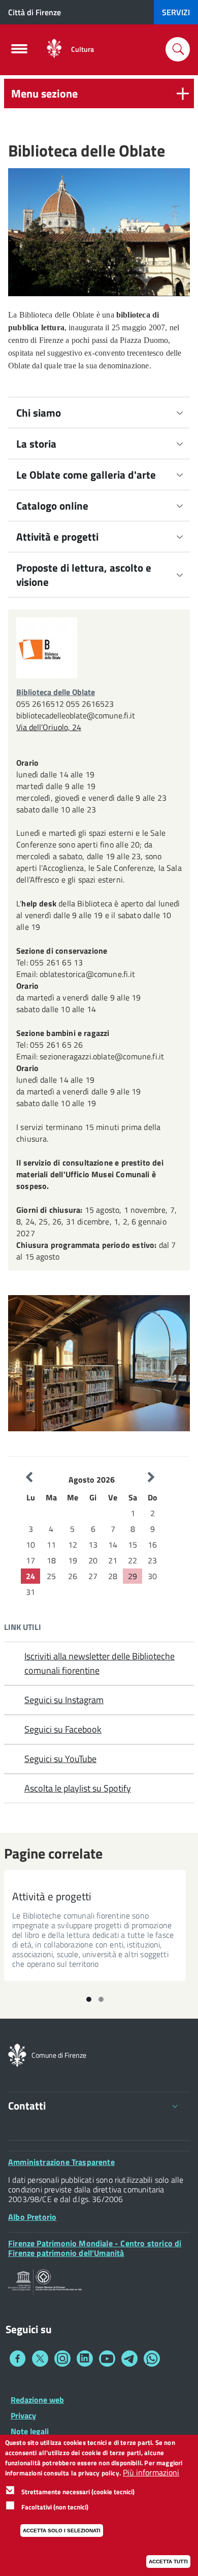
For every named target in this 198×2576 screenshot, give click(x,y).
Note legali (30, 2431)
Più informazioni (151, 2473)
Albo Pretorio (32, 2217)
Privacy (23, 2415)
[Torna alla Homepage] (17, 2054)
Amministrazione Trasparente (61, 2162)
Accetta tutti (168, 2562)
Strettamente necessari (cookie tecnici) (78, 2492)
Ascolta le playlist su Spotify (78, 1788)
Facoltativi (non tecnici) (55, 2507)
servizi (176, 12)
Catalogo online (52, 506)
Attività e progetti (57, 537)
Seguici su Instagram (64, 1700)
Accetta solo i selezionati (62, 2531)
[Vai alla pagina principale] (54, 49)
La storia (36, 444)
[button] (99, 93)
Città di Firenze (35, 12)
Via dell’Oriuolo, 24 (49, 727)
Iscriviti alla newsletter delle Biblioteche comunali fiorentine (100, 1663)
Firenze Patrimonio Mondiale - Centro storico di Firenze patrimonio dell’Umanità (95, 2248)
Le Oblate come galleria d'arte (86, 475)
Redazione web (37, 2400)
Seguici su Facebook (63, 1729)
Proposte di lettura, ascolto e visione (84, 575)
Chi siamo (39, 413)
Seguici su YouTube (60, 1759)
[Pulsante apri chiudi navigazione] (19, 52)
